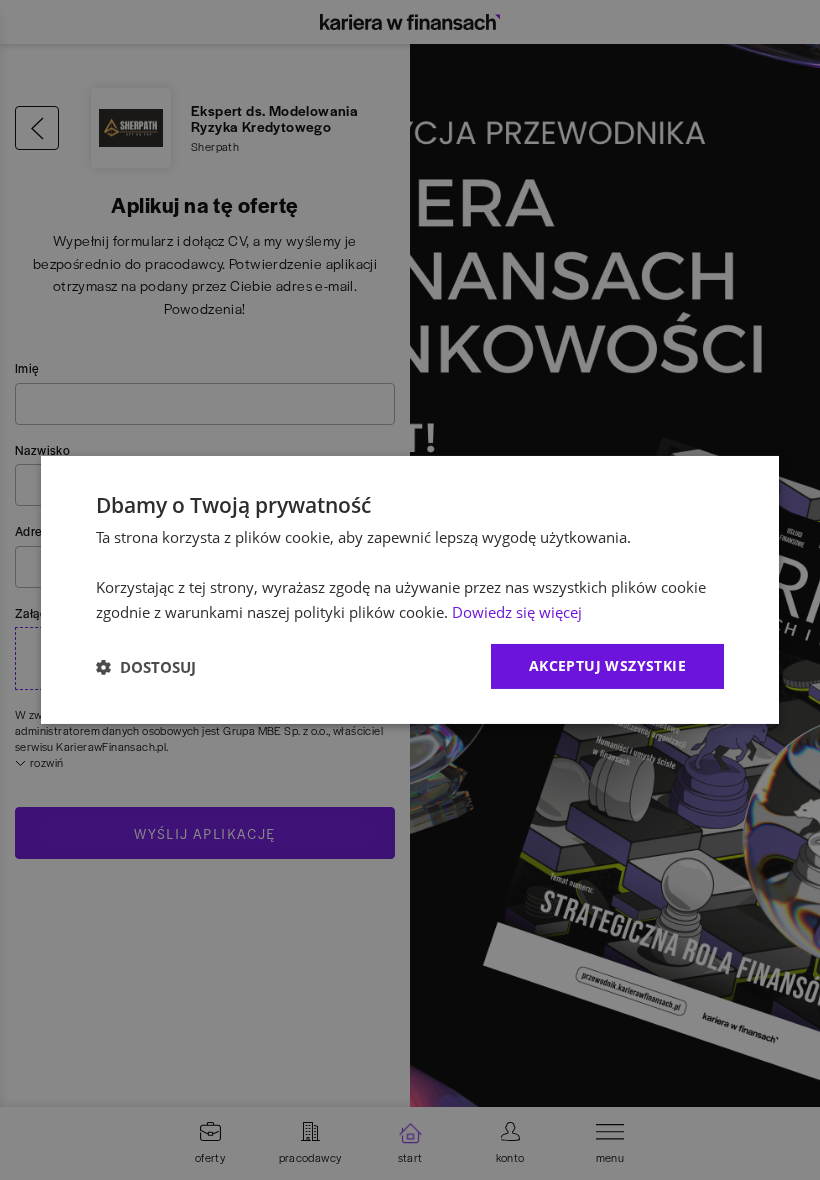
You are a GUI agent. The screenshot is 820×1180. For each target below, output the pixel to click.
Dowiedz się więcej (517, 612)
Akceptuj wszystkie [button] (607, 665)
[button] (146, 667)
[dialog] (410, 590)
